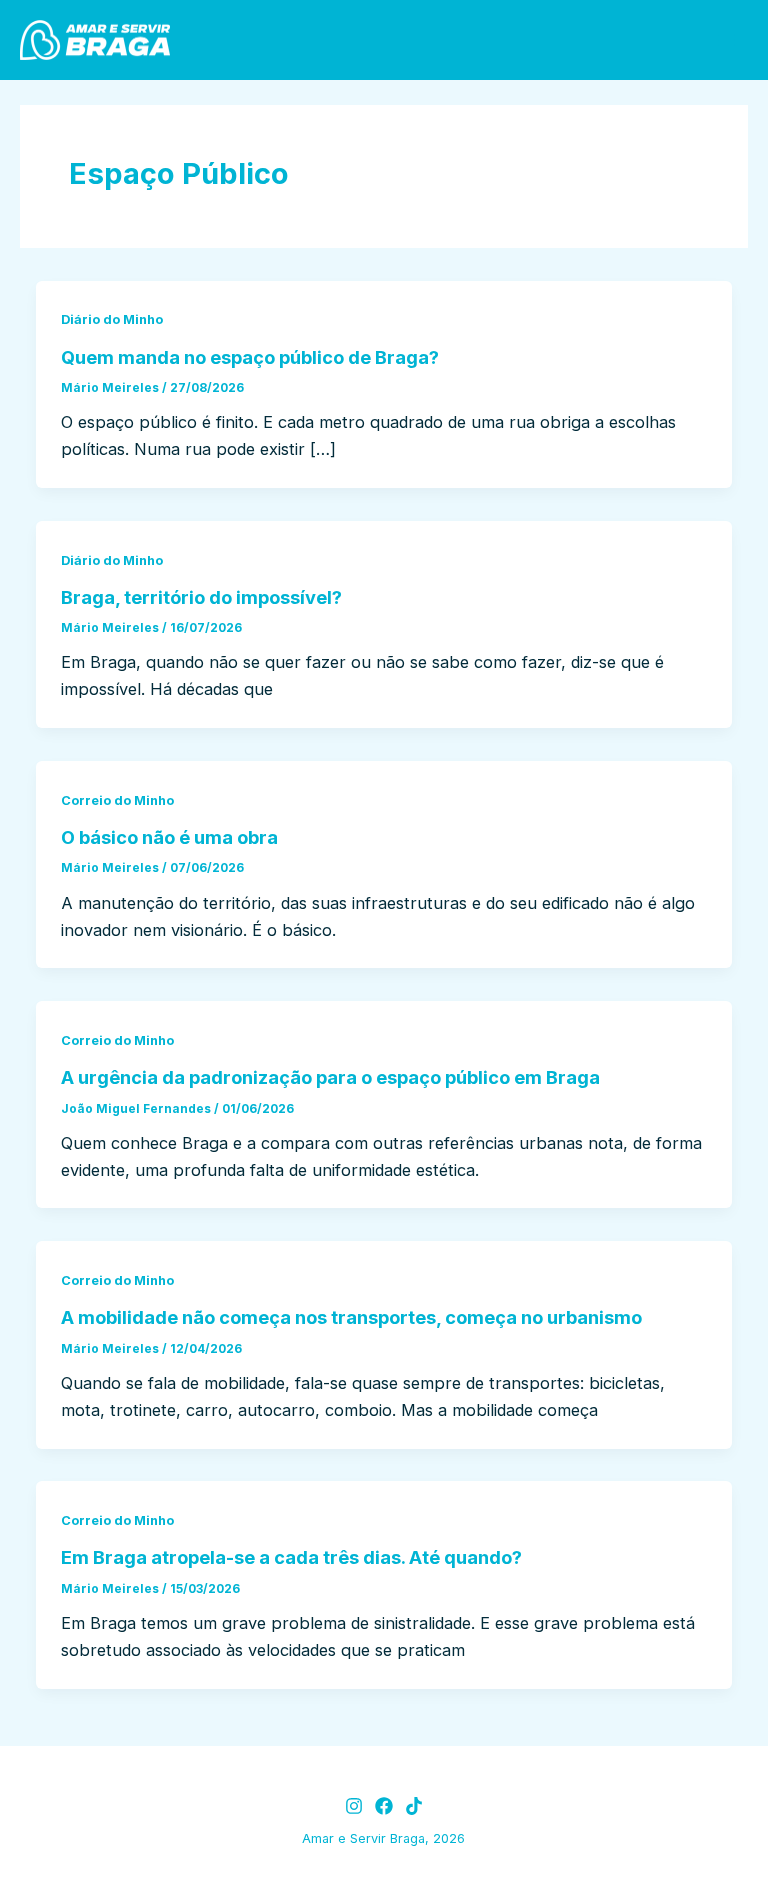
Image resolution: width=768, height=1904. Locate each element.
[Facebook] (384, 1806)
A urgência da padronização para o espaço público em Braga (330, 1077)
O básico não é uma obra (169, 837)
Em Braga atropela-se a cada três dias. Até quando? (291, 1557)
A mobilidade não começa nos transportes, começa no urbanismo (351, 1317)
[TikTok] (414, 1806)
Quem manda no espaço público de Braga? (250, 357)
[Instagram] (354, 1806)
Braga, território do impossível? (201, 597)
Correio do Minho (117, 800)
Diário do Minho (112, 319)
